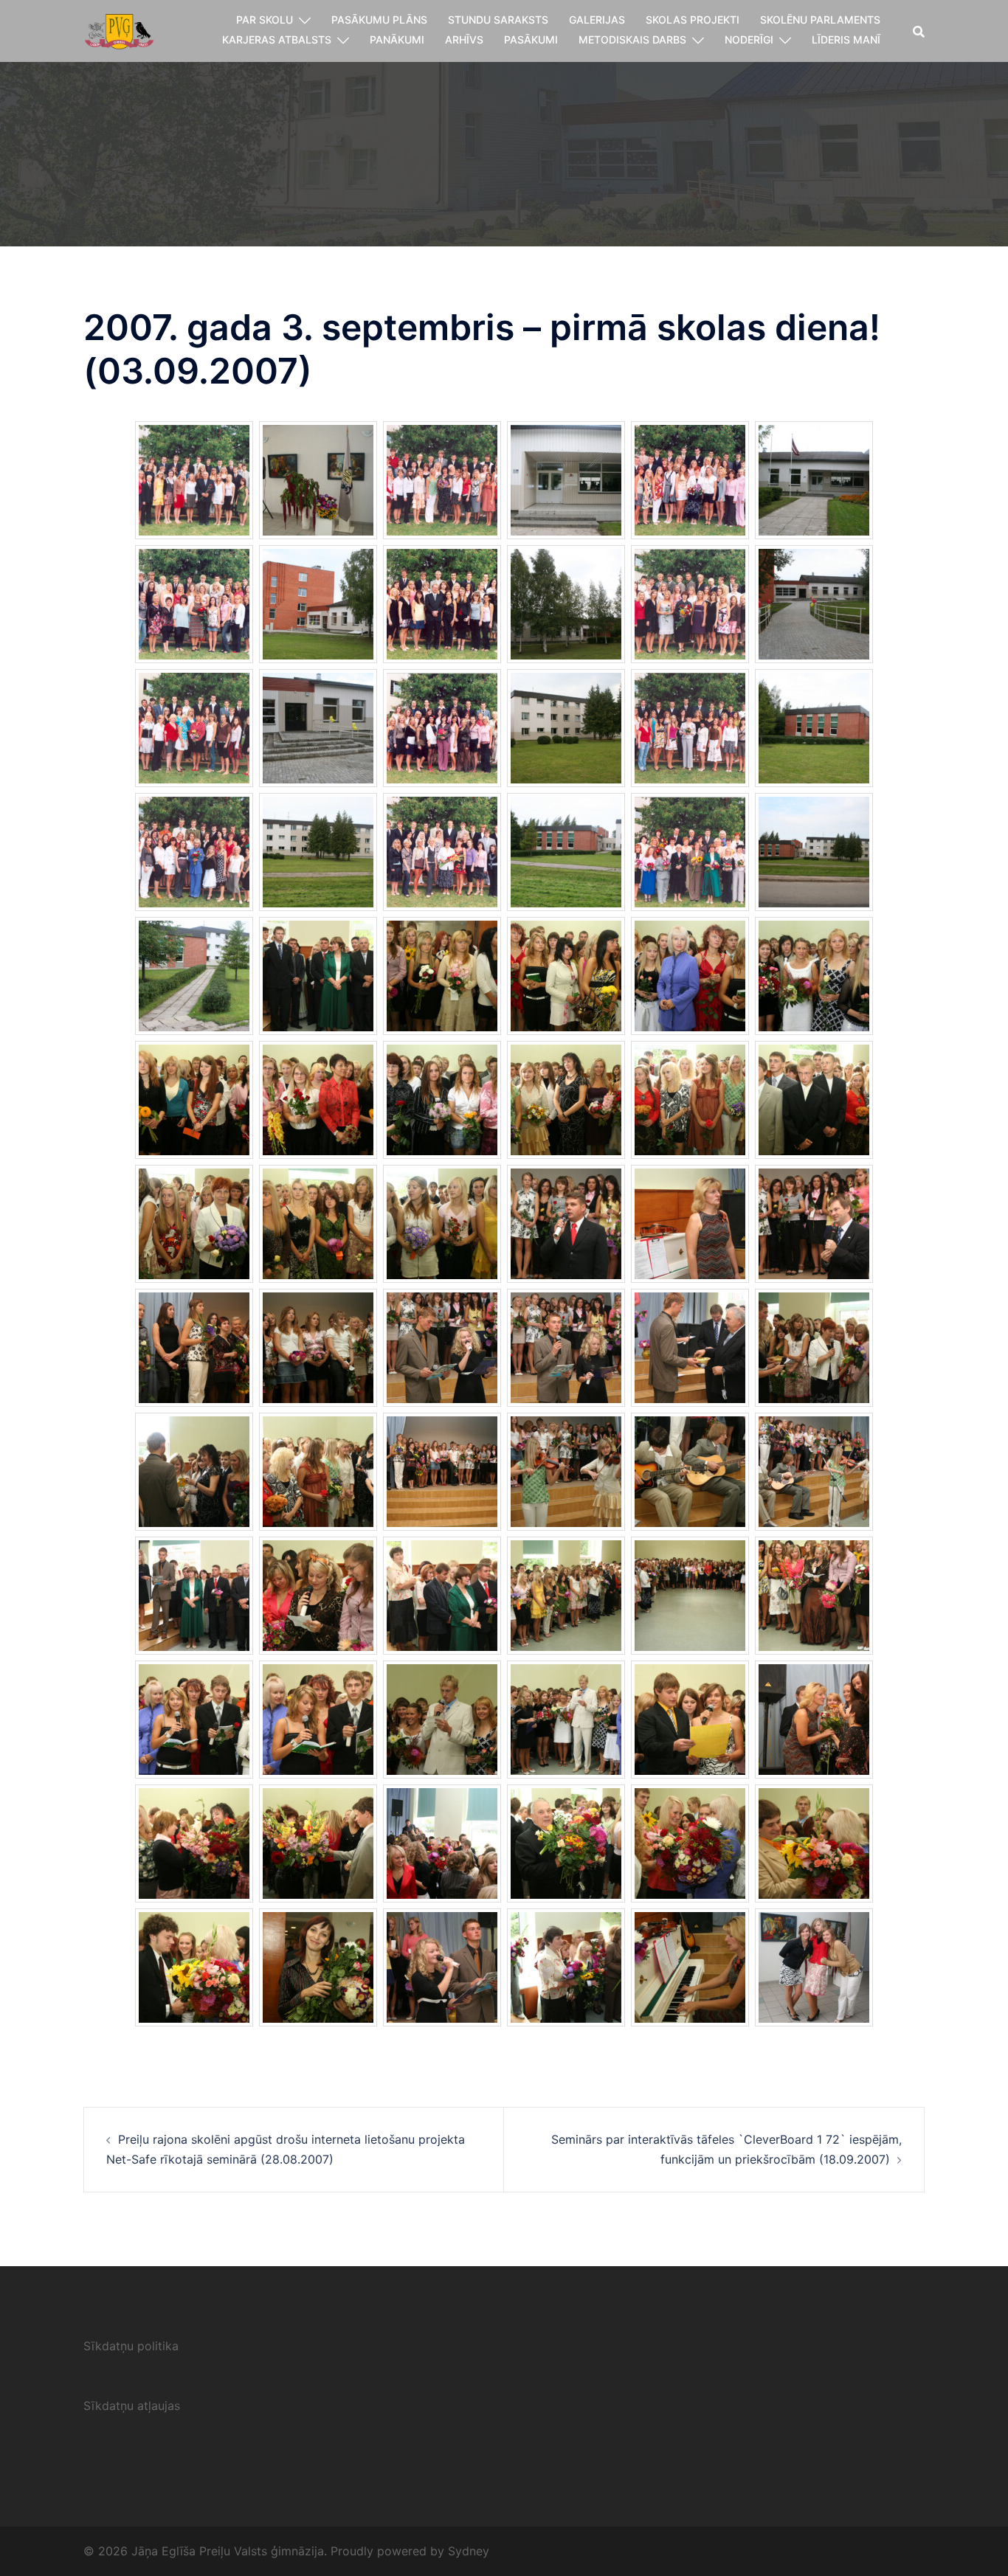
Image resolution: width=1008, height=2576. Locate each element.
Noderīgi (749, 39)
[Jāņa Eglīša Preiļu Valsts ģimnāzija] (119, 30)
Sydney (469, 2551)
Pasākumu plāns (379, 20)
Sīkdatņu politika (131, 2346)
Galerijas (597, 20)
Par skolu (265, 20)
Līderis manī (846, 39)
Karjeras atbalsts (277, 39)
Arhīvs (464, 39)
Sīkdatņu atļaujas (132, 2406)
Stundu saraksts (498, 20)
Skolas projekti (693, 20)
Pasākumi (531, 39)
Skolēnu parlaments (820, 20)
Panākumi (397, 39)
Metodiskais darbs (632, 39)
